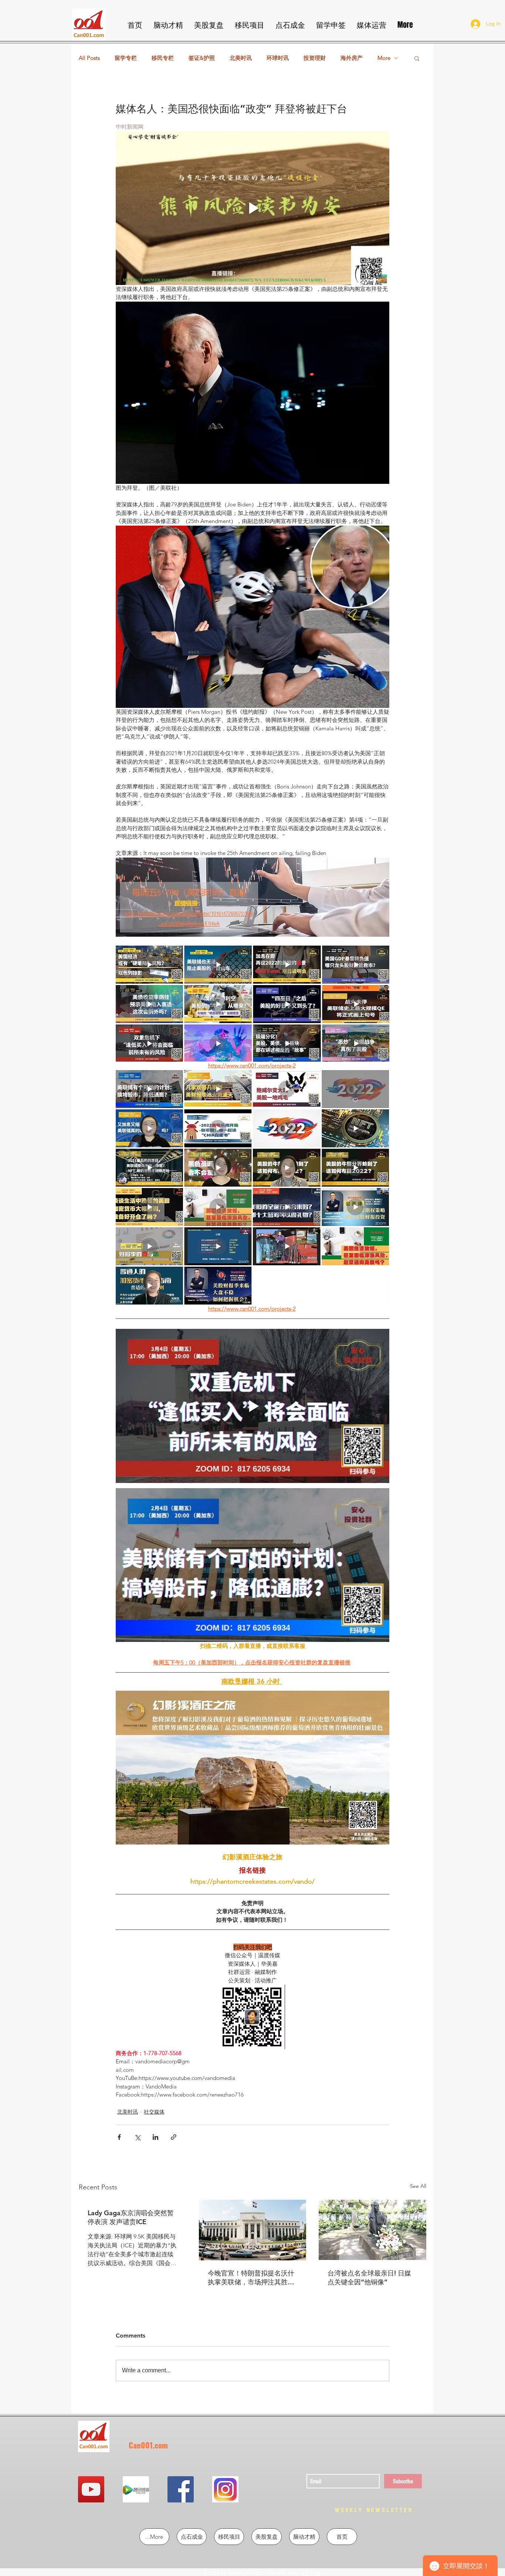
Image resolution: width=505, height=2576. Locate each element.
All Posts (89, 58)
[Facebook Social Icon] (181, 2489)
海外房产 (352, 58)
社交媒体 (154, 2112)
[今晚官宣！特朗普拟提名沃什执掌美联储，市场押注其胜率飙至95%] (253, 2230)
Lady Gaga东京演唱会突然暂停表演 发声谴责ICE (131, 2217)
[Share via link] (174, 2137)
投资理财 (315, 58)
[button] (417, 58)
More (384, 58)
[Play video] (253, 208)
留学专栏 (126, 58)
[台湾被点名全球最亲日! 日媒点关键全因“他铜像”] (372, 2230)
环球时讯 (278, 58)
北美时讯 (241, 58)
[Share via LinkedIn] (155, 2137)
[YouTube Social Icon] (91, 2489)
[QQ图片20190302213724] (136, 2489)
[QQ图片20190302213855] (225, 2489)
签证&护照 (202, 58)
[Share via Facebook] (119, 2137)
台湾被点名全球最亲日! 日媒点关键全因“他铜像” (369, 2278)
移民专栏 (163, 58)
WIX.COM (310, 2573)
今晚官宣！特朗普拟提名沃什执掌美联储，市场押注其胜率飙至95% (251, 2278)
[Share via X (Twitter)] (137, 2137)
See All (418, 2186)
